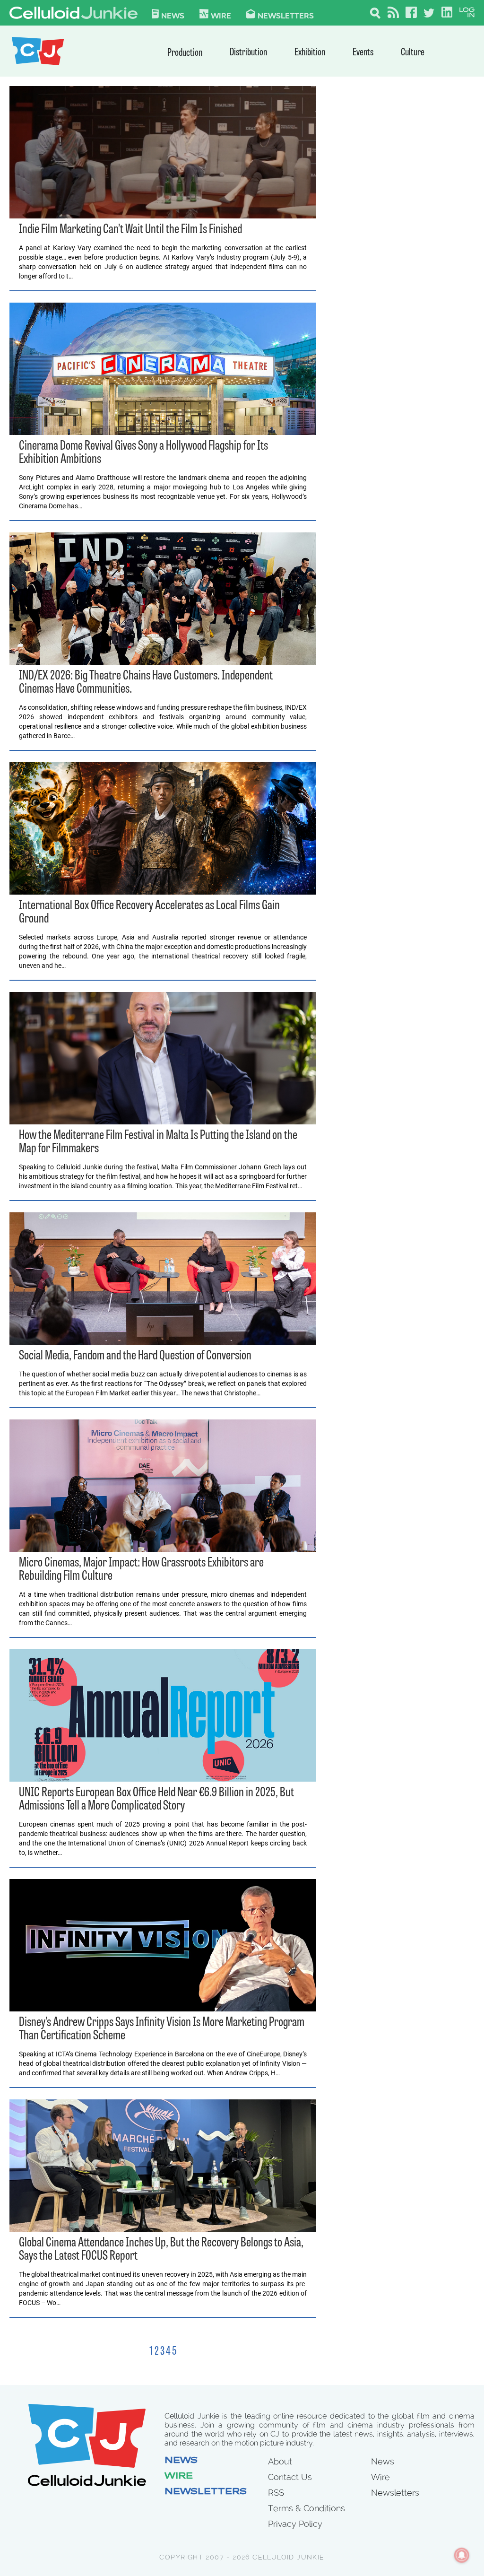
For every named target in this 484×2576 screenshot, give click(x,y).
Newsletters (286, 15)
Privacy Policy (295, 2524)
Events (363, 53)
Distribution (248, 53)
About (280, 2461)
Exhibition (310, 53)
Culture (413, 53)
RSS (276, 2493)
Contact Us (290, 2477)
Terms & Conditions (307, 2508)
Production (185, 53)
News (173, 15)
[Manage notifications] (462, 2555)
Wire (179, 2477)
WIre (221, 15)
